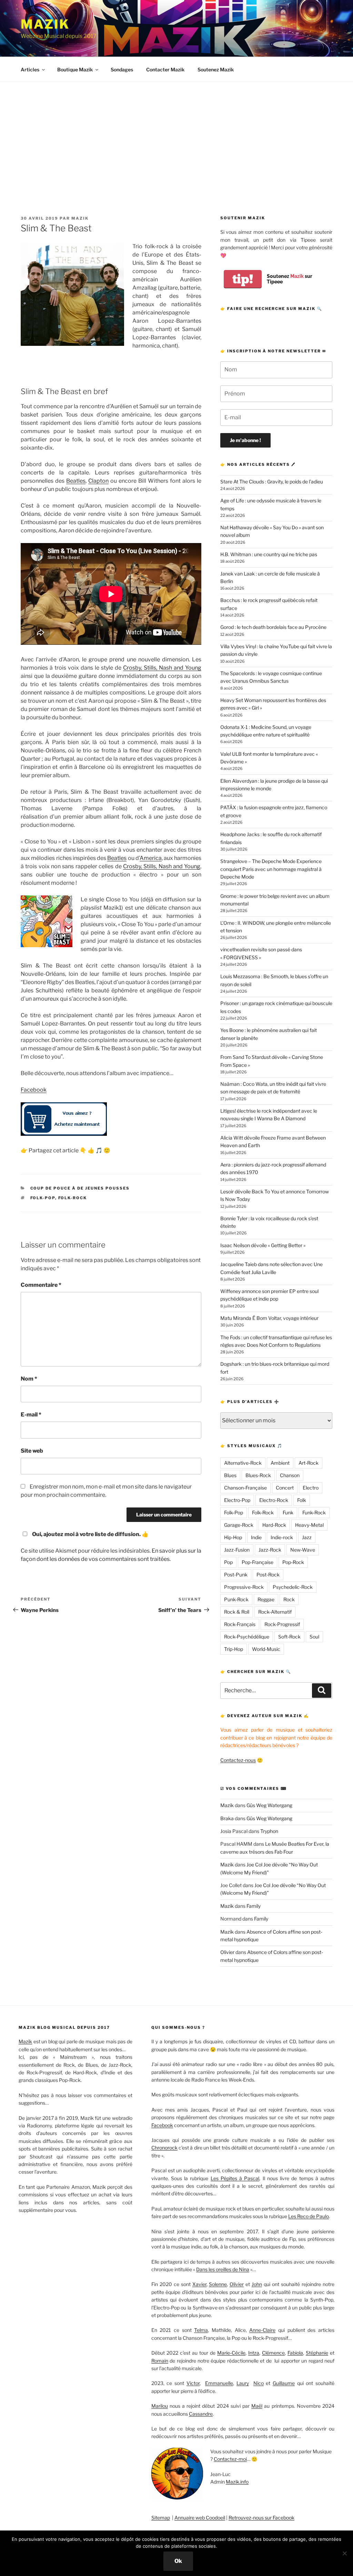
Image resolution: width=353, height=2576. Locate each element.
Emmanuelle (219, 2383)
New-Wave (303, 1550)
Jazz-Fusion (237, 1550)
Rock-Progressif (282, 1624)
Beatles (76, 481)
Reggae (266, 1599)
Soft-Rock (289, 1637)
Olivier (227, 1952)
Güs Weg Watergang (269, 1805)
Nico (259, 2383)
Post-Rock (268, 1575)
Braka (227, 1818)
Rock (289, 1599)
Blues (230, 1475)
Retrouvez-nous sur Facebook (261, 2518)
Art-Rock (309, 1463)
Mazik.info (237, 2482)
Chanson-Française (245, 1488)
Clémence (273, 2353)
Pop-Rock (293, 1562)
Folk (302, 1500)
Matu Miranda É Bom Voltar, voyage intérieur (269, 1318)
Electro (311, 1488)
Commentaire (41, 1285)
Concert (285, 1488)
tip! (243, 279)
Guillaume (284, 2383)
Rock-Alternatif (275, 1612)
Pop (228, 1562)
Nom (29, 1379)
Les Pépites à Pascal (235, 2178)
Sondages (122, 69)
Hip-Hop (233, 1537)
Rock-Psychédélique (247, 1637)
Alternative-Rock (243, 1463)
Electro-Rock (274, 1500)
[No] (344, 2553)
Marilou (160, 2406)
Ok (178, 2561)
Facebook (34, 1090)
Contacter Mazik (165, 69)
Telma (201, 2330)
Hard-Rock (274, 1525)
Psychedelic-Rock (293, 1587)
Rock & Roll (237, 1612)
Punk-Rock (236, 1599)
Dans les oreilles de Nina (223, 2269)
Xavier (199, 2284)
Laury (243, 2383)
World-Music (266, 1649)
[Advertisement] (176, 133)
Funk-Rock (314, 1512)
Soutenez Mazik (216, 69)
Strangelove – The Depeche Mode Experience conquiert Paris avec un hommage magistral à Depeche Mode (271, 869)
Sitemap (161, 2518)
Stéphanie (317, 2353)
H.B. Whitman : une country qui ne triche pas (269, 554)
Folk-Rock (73, 1198)
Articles (30, 69)
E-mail (31, 1415)
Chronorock (164, 2148)
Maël (257, 2406)
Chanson (290, 1475)
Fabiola (295, 2353)
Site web (32, 1451)
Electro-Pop (237, 1500)
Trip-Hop (234, 1649)
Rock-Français (240, 1624)
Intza (254, 2353)
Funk (288, 1512)
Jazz (307, 1537)
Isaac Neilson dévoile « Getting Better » (263, 1245)
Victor (193, 2383)
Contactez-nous (238, 1760)
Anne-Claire (262, 2330)
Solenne (218, 2284)
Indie (256, 1537)
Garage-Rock (239, 1525)
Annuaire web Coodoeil (200, 2518)
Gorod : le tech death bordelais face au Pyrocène (273, 627)
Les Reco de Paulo (309, 2216)
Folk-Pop (43, 1198)
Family (254, 1906)
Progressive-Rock (244, 1587)
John (257, 2284)
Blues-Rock (258, 1475)
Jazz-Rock (270, 1550)
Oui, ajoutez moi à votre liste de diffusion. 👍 (90, 1534)
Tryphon (269, 1831)
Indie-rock (282, 1537)
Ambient (280, 1463)
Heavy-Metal (309, 1525)
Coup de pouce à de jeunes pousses (80, 1188)
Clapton (98, 481)
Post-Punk (236, 1575)
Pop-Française (258, 1562)
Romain (160, 2361)
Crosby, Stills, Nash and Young (162, 668)
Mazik (45, 24)
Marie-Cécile (231, 2353)
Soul (314, 1637)
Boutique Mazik (75, 69)
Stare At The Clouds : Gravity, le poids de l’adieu (272, 482)
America (151, 858)
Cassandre (201, 2414)
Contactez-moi (230, 2459)
